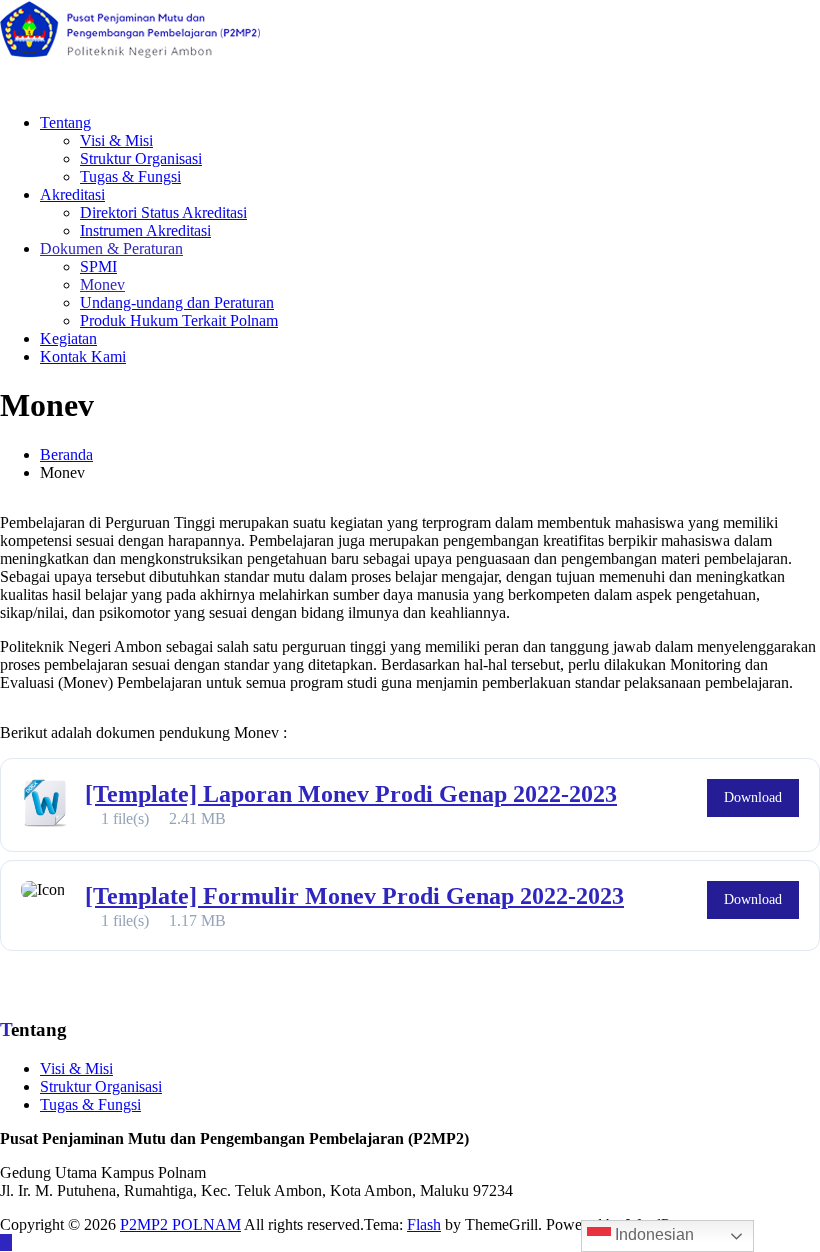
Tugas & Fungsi (130, 176)
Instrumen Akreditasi (145, 230)
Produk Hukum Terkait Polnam (179, 320)
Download (753, 797)
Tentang (65, 122)
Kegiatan (68, 338)
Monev (102, 284)
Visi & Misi (116, 140)
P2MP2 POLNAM (180, 1224)
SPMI (98, 266)
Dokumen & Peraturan (111, 248)
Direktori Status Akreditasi (163, 212)
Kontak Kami (83, 356)
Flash (424, 1224)
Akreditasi (72, 194)
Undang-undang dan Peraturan (177, 302)
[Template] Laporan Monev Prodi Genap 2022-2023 (351, 794)
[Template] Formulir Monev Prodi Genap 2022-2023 (354, 896)
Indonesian (652, 1234)
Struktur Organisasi (141, 158)
